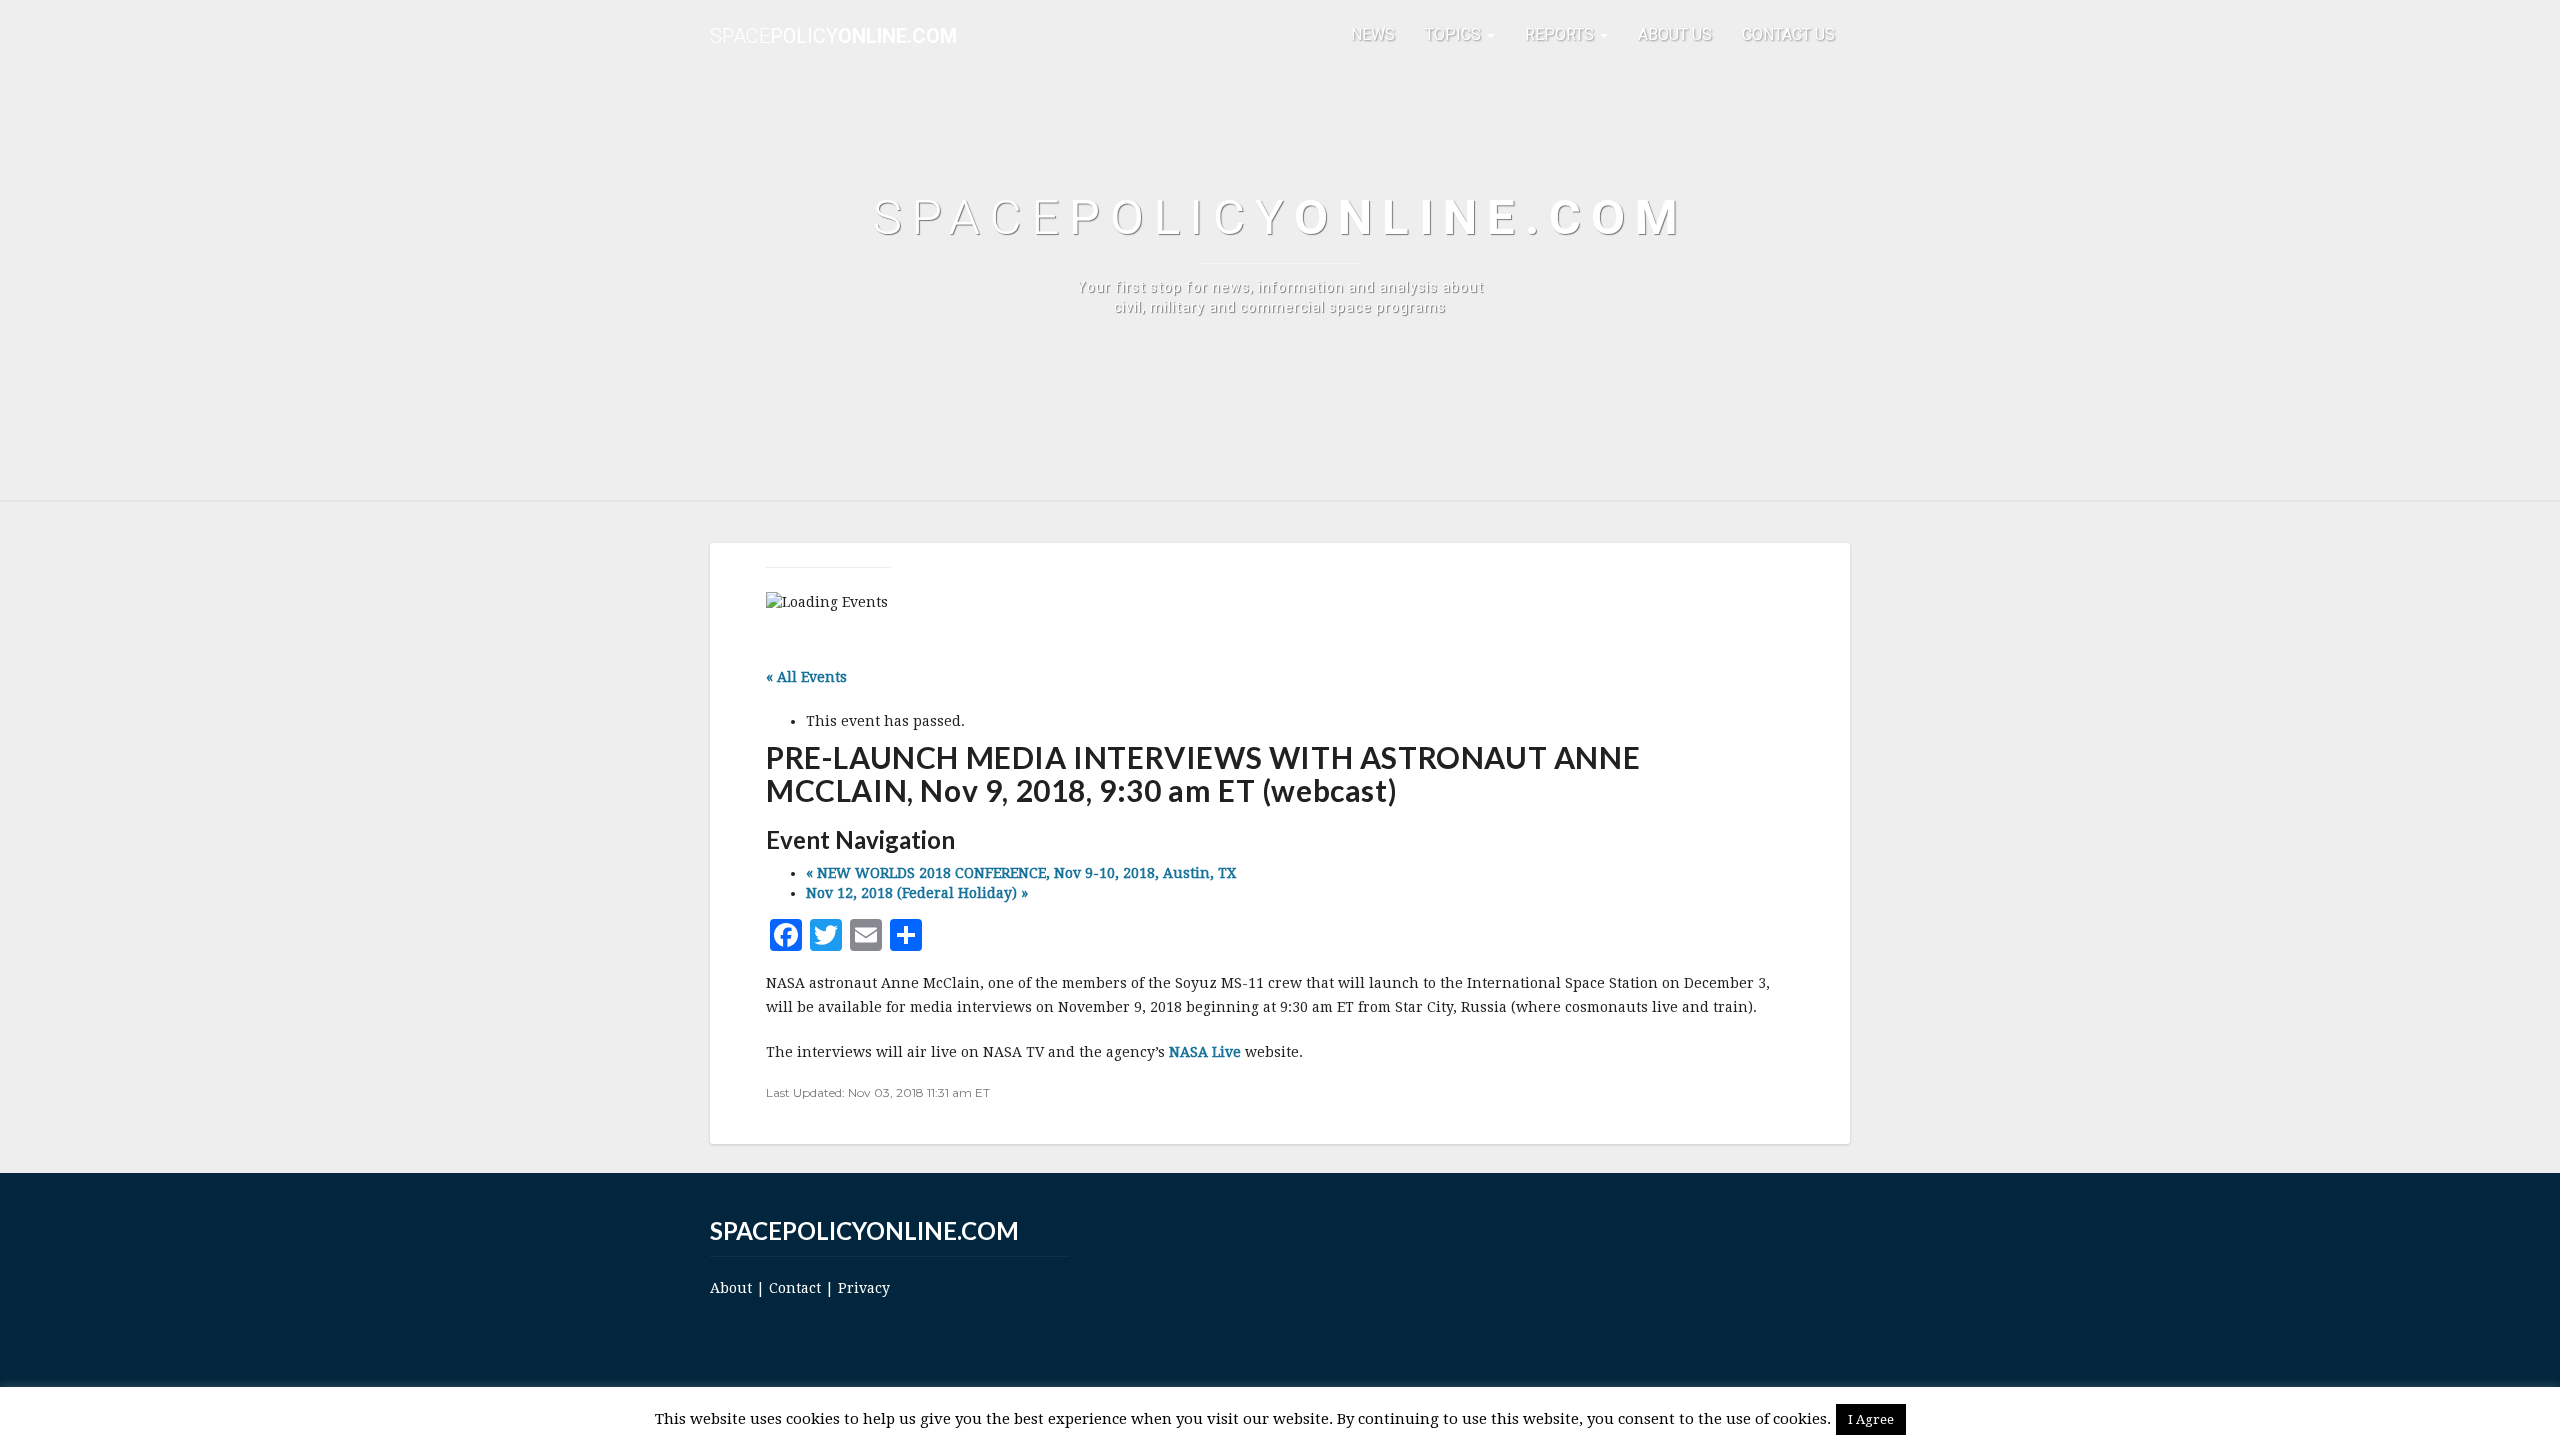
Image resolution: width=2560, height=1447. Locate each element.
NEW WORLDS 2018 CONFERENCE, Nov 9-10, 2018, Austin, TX (1021, 873)
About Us (1675, 34)
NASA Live (1205, 1052)
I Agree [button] (1871, 1419)
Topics (1455, 34)
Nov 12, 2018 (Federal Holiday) (917, 893)
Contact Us (1788, 34)
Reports (1561, 34)
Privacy (864, 1288)
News (1373, 34)
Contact (795, 1288)
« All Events (806, 677)
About (731, 1288)
